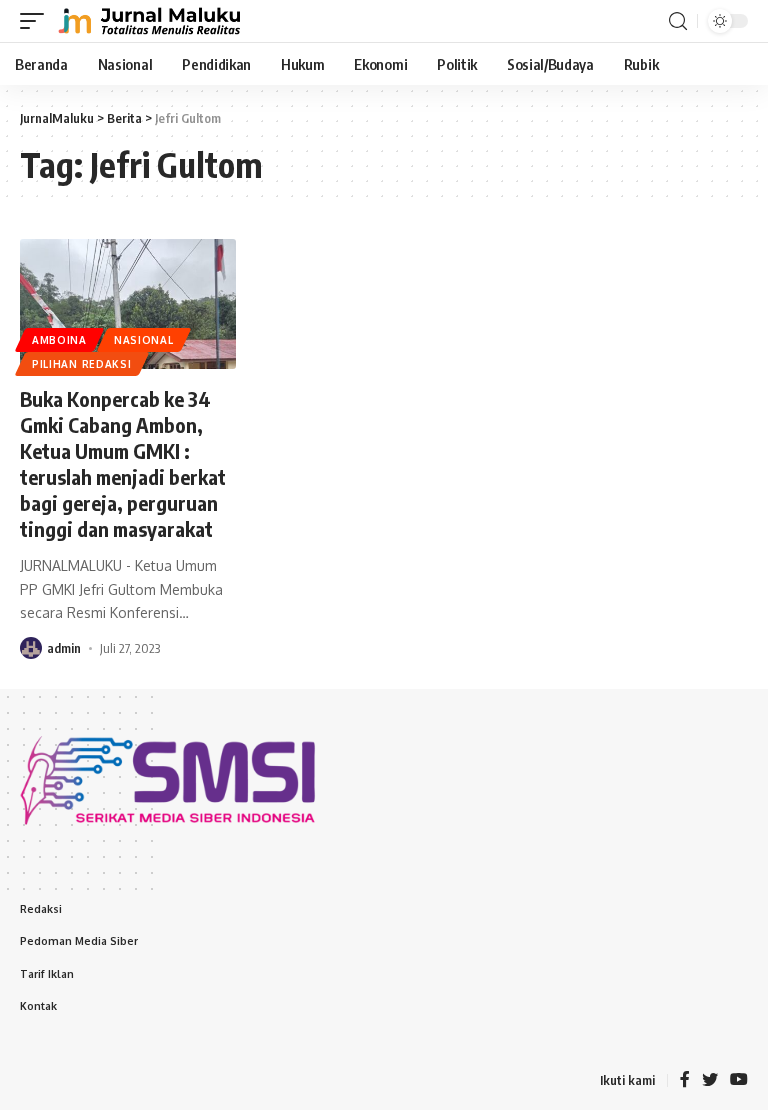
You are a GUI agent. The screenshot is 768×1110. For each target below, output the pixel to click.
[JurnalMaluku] (147, 21)
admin (64, 648)
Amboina (59, 340)
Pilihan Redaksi (82, 364)
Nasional (144, 340)
